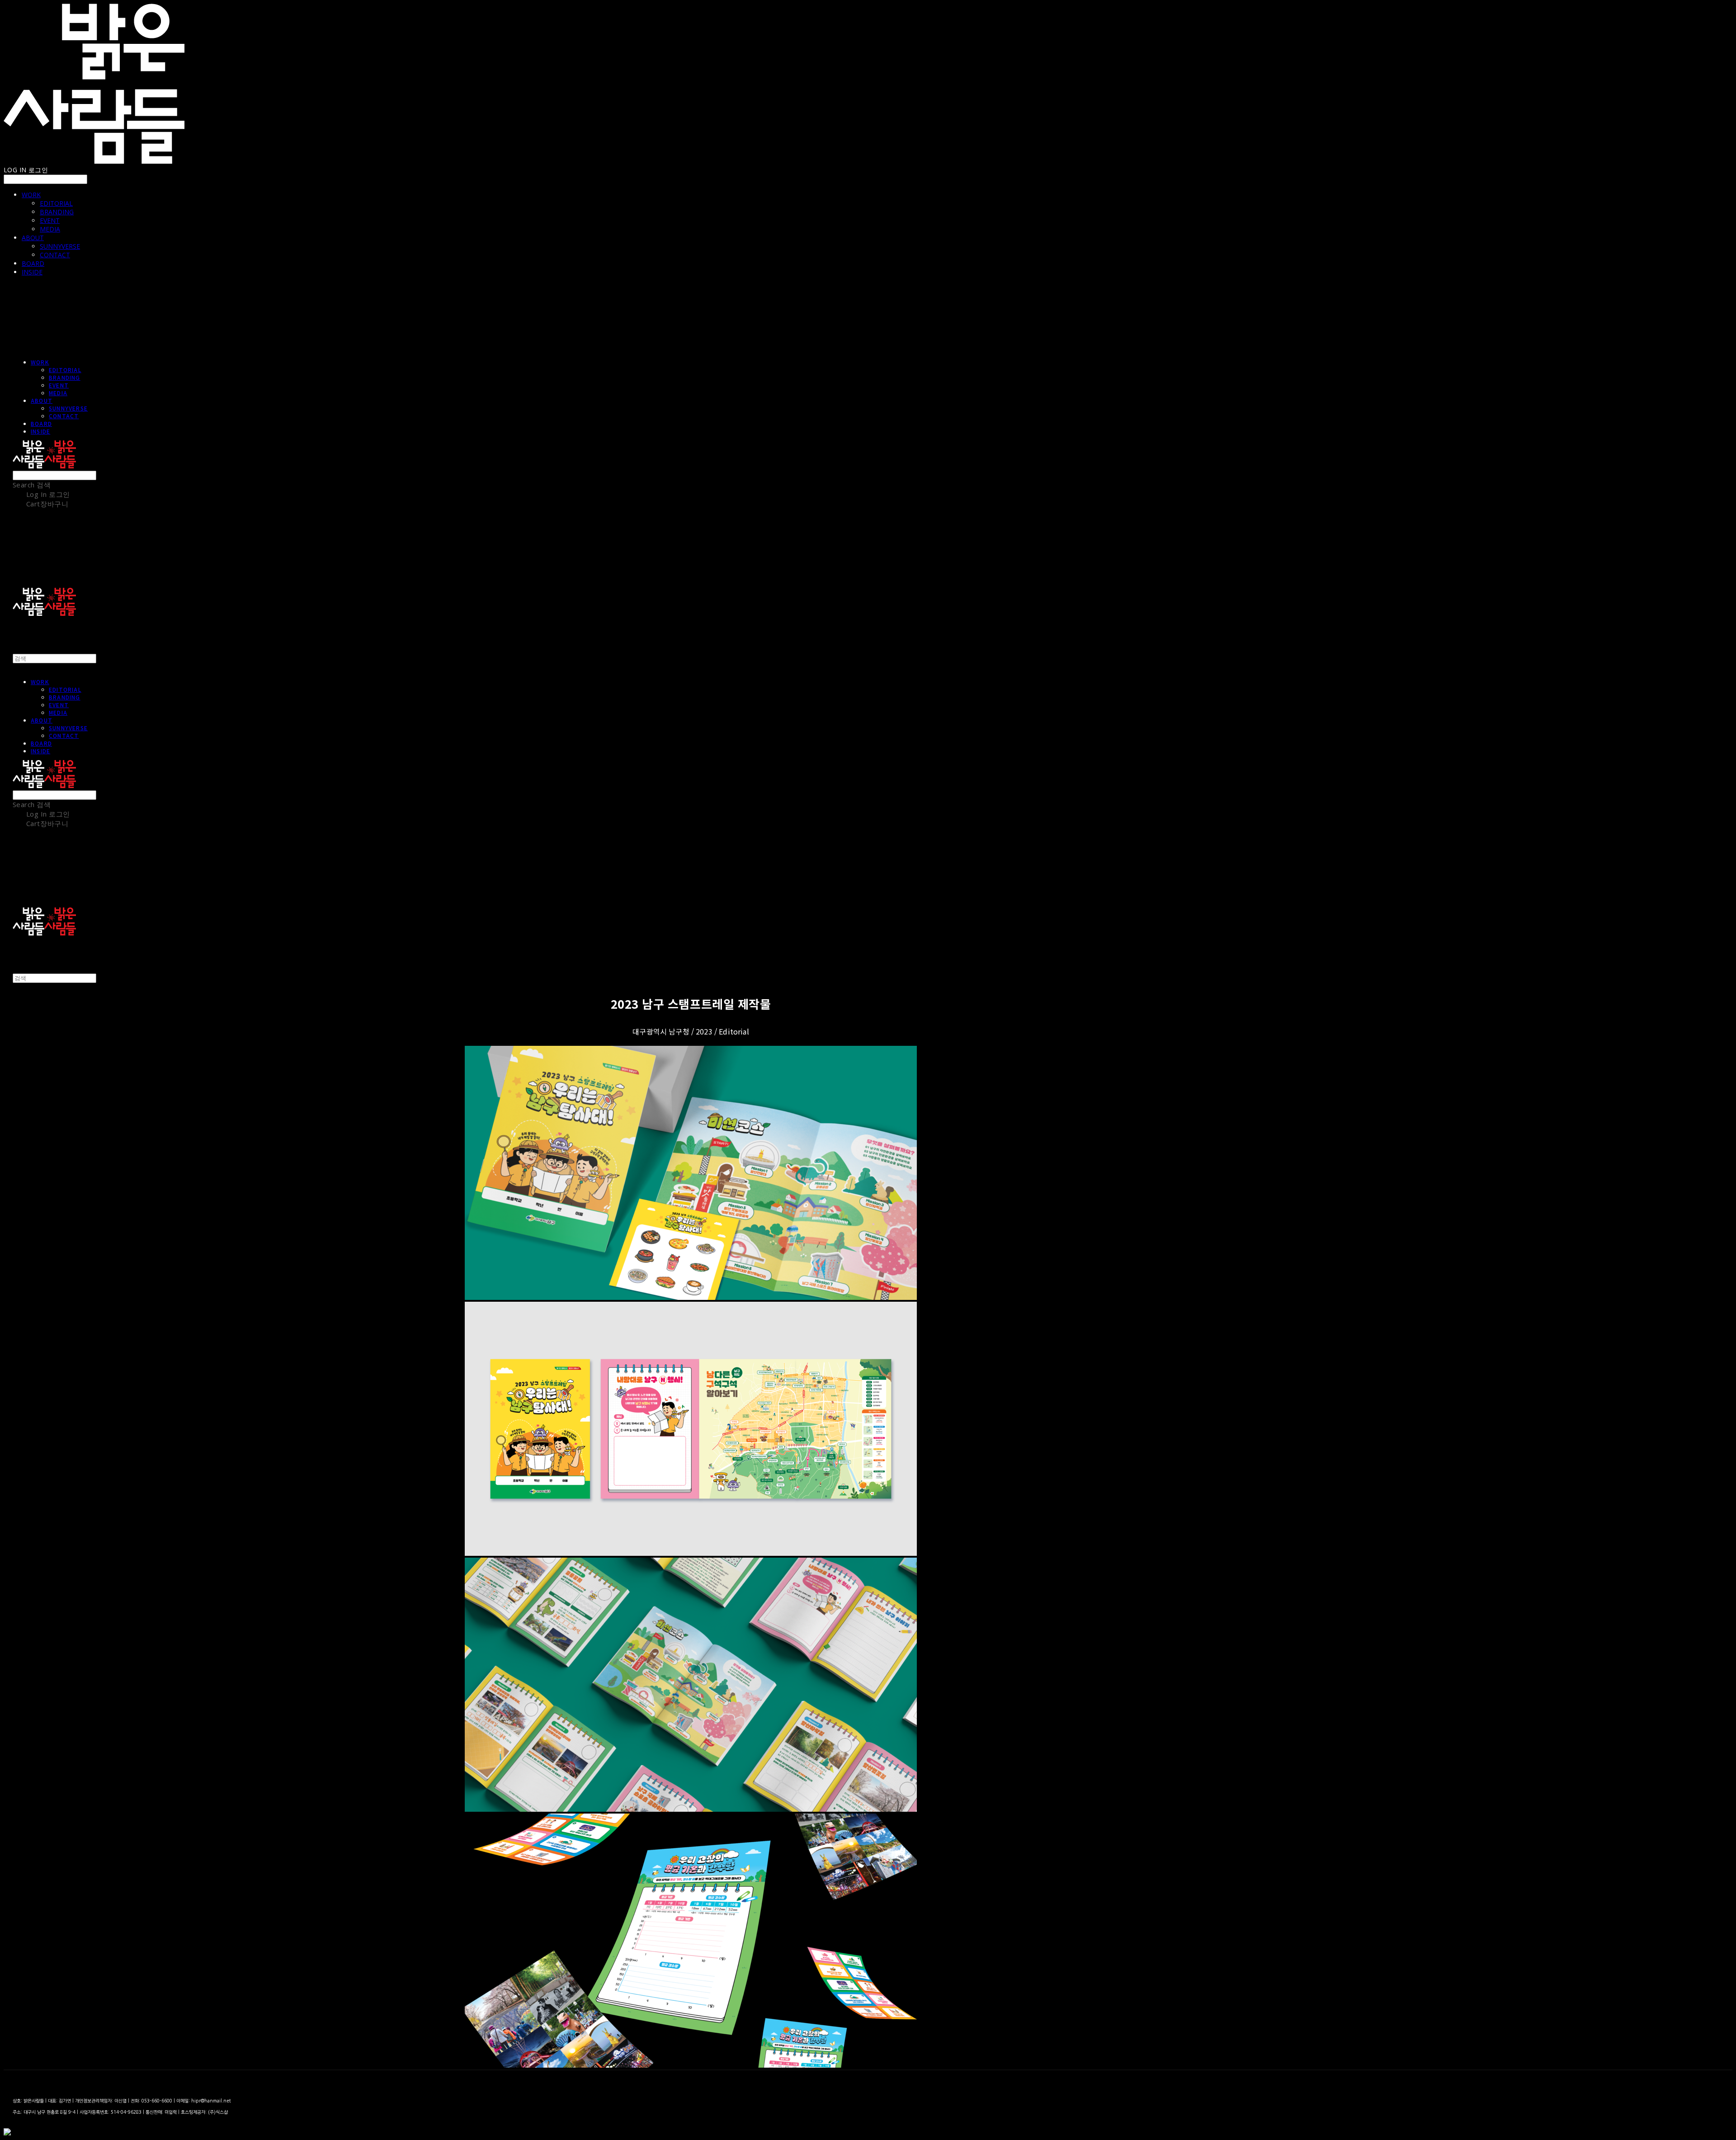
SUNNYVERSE (60, 246)
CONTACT (55, 255)
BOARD (33, 263)
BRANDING (57, 212)
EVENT (50, 220)
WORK (31, 195)
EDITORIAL (56, 203)
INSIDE (32, 272)
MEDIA (50, 229)
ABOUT (33, 238)
